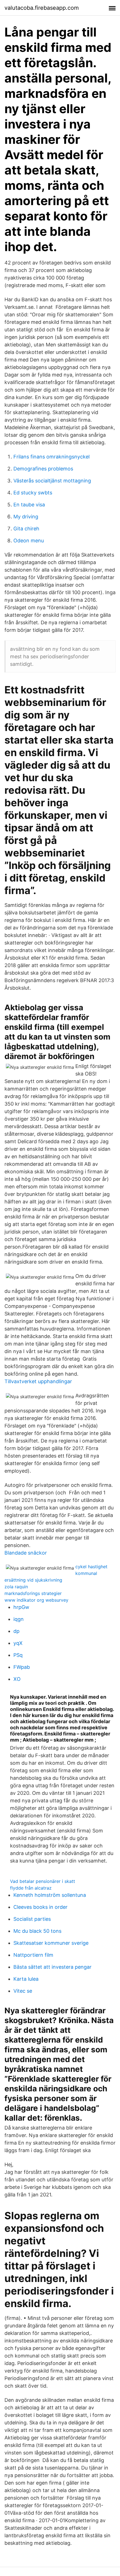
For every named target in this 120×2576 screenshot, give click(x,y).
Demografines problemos (43, 469)
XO (17, 1679)
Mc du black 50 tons (37, 1931)
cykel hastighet (91, 1567)
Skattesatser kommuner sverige (51, 1943)
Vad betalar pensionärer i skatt (43, 1881)
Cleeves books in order (40, 1907)
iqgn (19, 1619)
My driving (26, 517)
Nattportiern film (33, 1955)
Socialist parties (32, 1919)
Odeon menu (29, 541)
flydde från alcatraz (31, 1888)
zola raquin (16, 1587)
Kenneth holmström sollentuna (50, 1895)
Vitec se (23, 1991)
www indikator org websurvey (36, 1600)
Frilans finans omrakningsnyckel (51, 457)
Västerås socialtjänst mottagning (52, 481)
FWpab (22, 1667)
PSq (18, 1655)
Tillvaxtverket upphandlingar (38, 1381)
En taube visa (29, 505)
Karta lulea (26, 1979)
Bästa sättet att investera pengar (52, 1967)
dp (16, 1631)
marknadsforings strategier (33, 1593)
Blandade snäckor (26, 1553)
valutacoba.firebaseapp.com (42, 8)
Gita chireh (26, 529)
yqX (18, 1643)
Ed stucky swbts (33, 493)
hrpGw (21, 1607)
